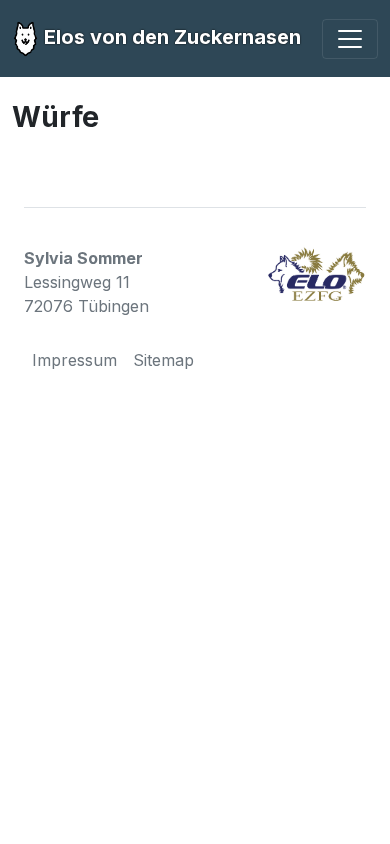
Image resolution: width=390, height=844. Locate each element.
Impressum (74, 360)
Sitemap (163, 360)
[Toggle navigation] (350, 39)
